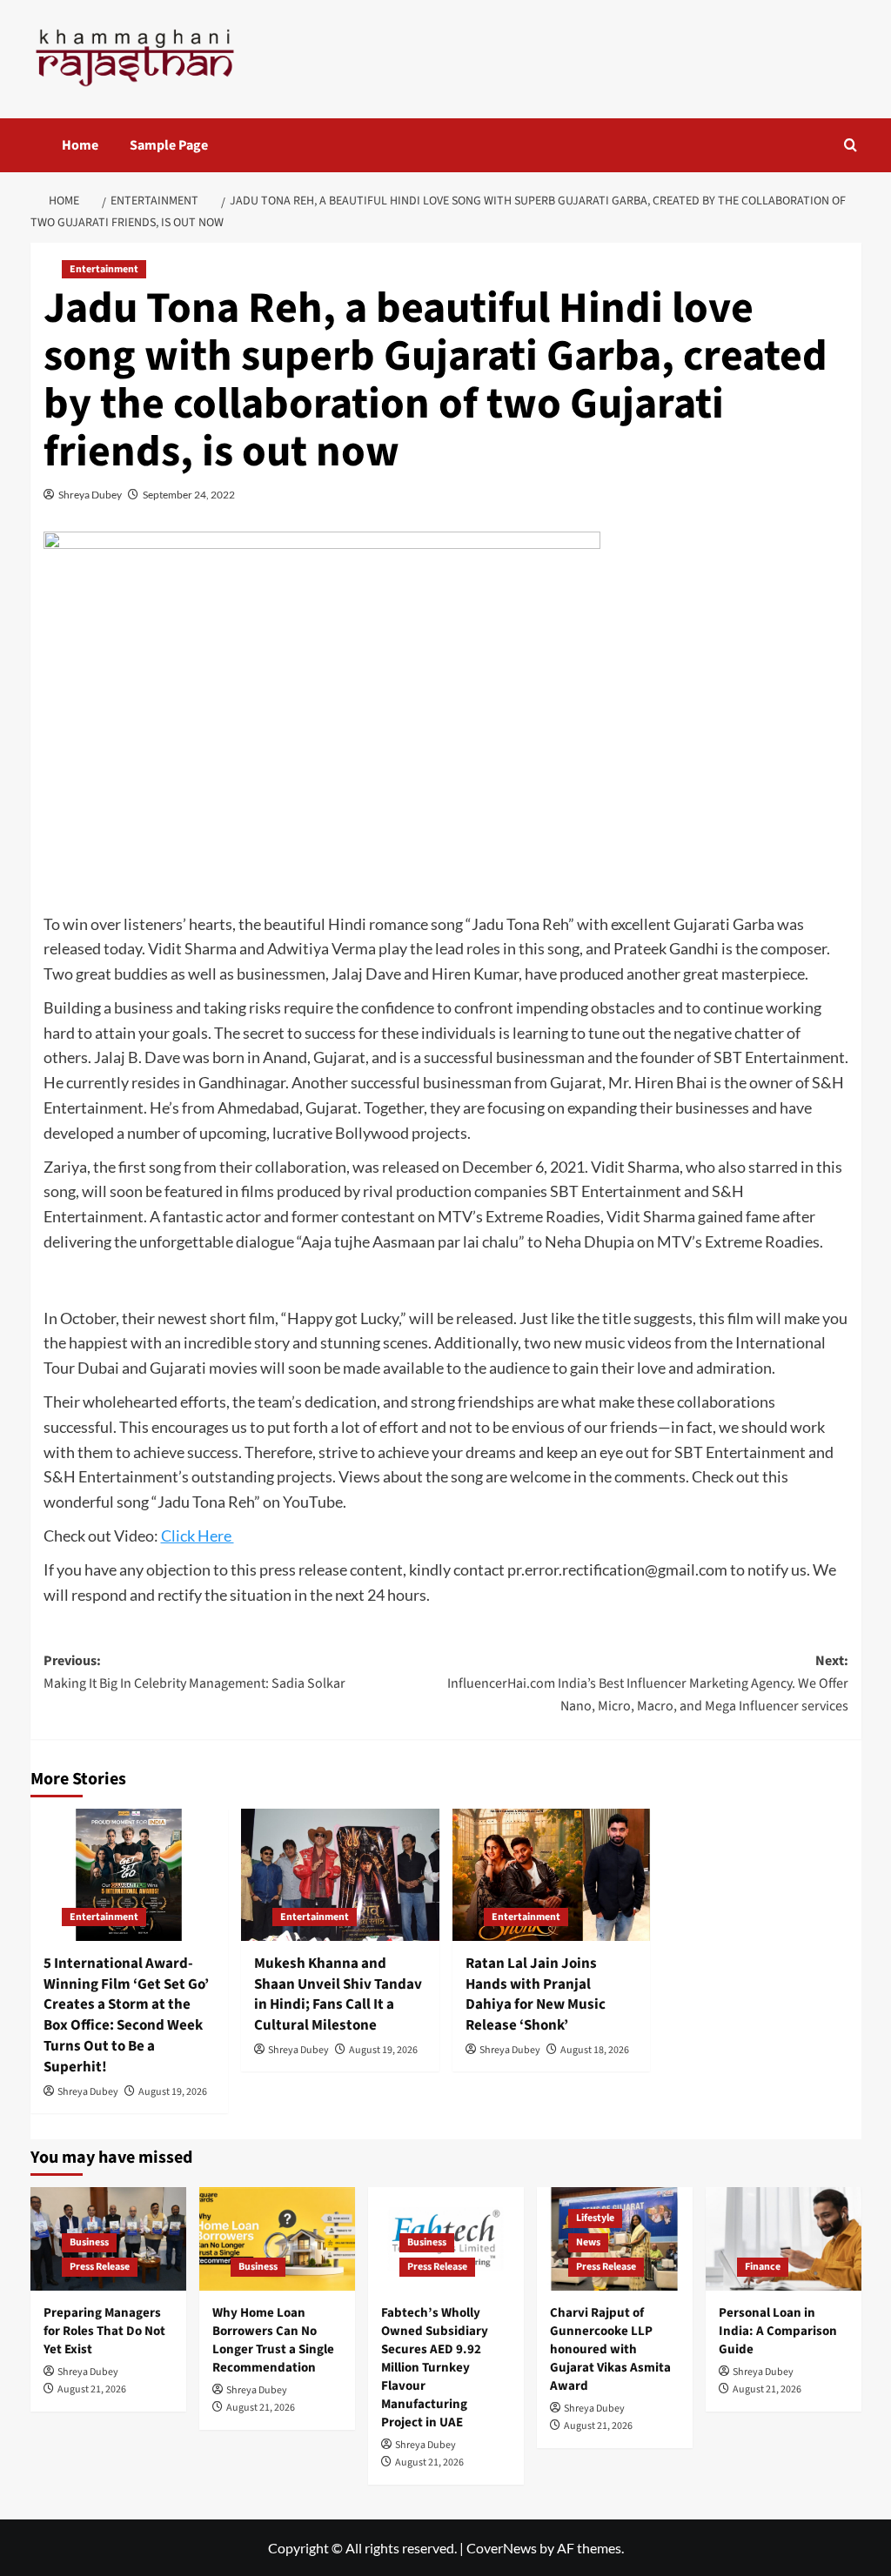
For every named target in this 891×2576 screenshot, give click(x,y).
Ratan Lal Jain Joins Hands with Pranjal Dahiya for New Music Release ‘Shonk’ (536, 1994)
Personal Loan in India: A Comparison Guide (778, 2331)
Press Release (100, 2267)
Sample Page (169, 145)
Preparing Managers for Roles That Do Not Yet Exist (104, 2331)
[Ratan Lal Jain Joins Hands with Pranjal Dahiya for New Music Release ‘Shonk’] (552, 1875)
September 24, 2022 (189, 495)
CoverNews (502, 2548)
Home (80, 145)
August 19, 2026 (173, 2092)
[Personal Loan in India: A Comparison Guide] (784, 2239)
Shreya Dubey (90, 495)
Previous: (194, 1672)
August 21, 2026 (92, 2389)
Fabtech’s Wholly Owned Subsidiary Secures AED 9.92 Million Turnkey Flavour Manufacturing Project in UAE (435, 2368)
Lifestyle (595, 2218)
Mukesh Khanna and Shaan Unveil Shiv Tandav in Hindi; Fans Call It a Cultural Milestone (338, 1994)
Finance (763, 2267)
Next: (648, 1683)
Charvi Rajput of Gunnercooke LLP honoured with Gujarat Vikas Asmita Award (610, 2349)
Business (89, 2242)
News (588, 2242)
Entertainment (104, 269)
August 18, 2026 (595, 2050)
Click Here (198, 1536)
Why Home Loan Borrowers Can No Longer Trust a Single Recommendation (273, 2340)
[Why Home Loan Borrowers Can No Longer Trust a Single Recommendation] (277, 2239)
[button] (851, 145)
